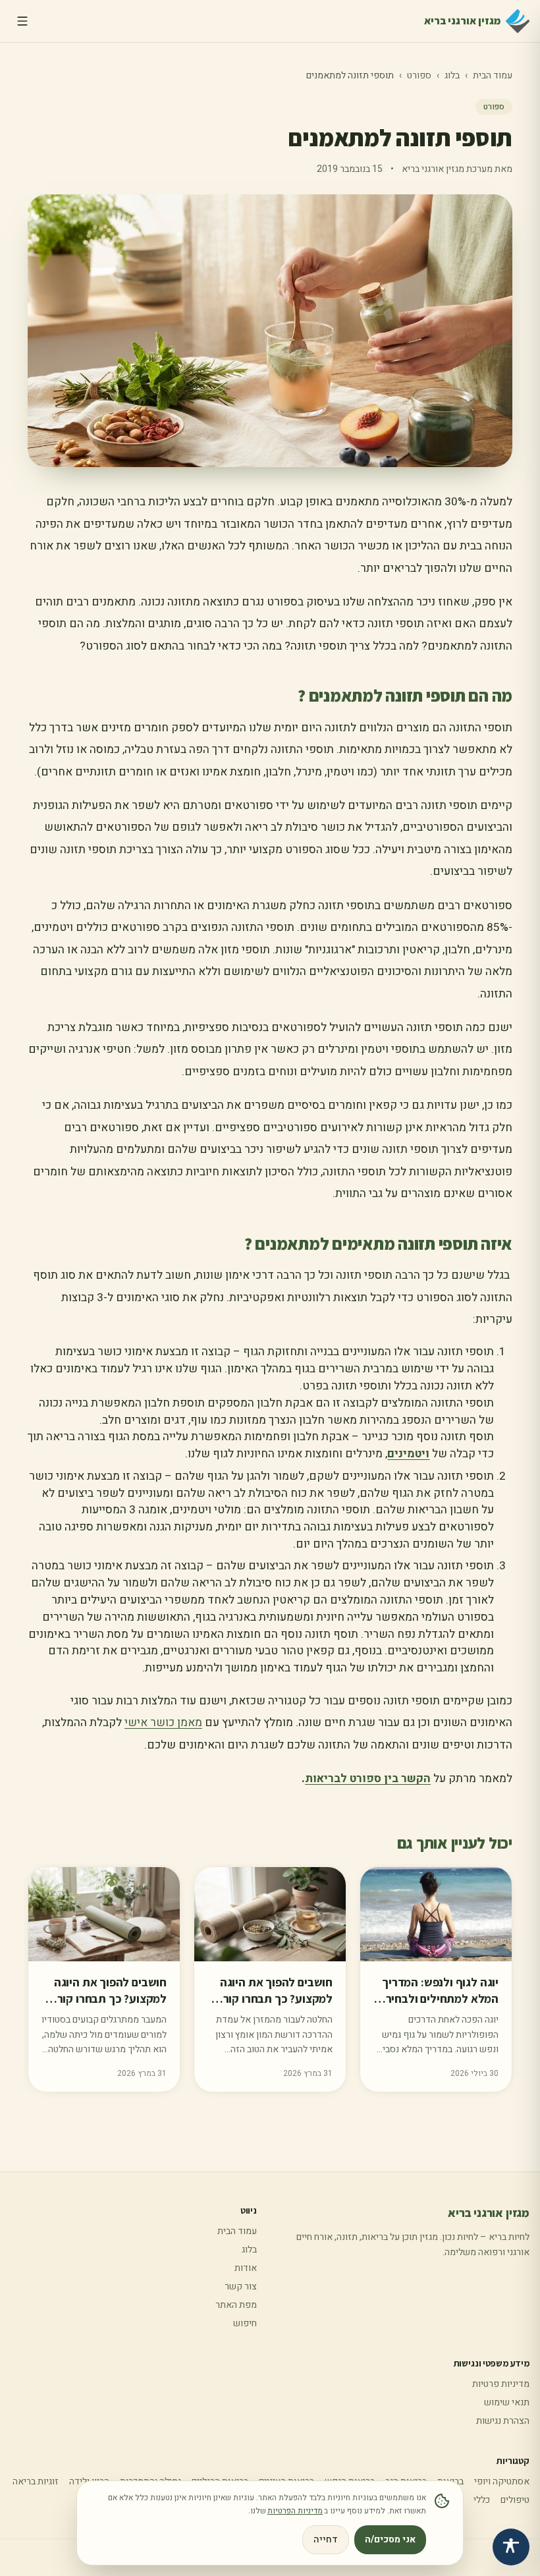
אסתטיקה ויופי (502, 2481)
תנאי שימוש (507, 2402)
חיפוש (245, 2323)
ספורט (419, 75)
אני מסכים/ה (390, 2539)
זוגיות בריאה (36, 2481)
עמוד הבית (493, 75)
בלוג (452, 75)
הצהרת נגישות (503, 2421)
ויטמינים (408, 1454)
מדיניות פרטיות (501, 2384)
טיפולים (515, 2500)
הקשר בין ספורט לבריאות (368, 1778)
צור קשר (241, 2286)
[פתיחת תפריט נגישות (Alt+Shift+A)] (511, 2547)
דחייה (326, 2539)
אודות (246, 2268)
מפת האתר (236, 2305)
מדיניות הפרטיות (295, 2511)
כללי (482, 2500)
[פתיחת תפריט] (22, 21)
